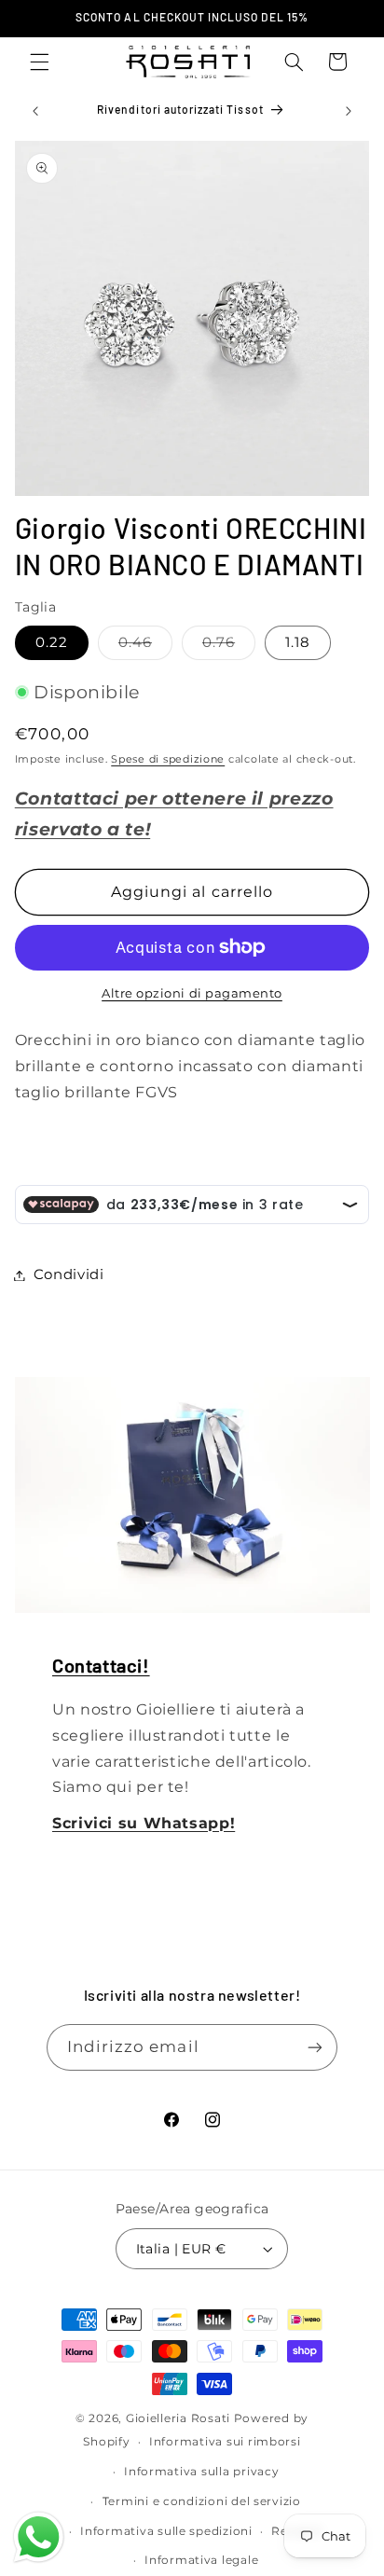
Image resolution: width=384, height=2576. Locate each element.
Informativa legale (201, 2560)
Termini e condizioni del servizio (202, 2501)
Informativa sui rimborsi (225, 2442)
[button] (39, 62)
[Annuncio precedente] (35, 111)
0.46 (145, 647)
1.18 (298, 642)
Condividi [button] (69, 1274)
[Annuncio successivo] (349, 111)
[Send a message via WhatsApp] (39, 2537)
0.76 (229, 647)
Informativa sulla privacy (201, 2472)
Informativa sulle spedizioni (166, 2531)
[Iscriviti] (315, 2047)
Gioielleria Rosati (178, 2418)
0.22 (52, 642)
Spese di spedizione (168, 759)
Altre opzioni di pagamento (192, 993)
